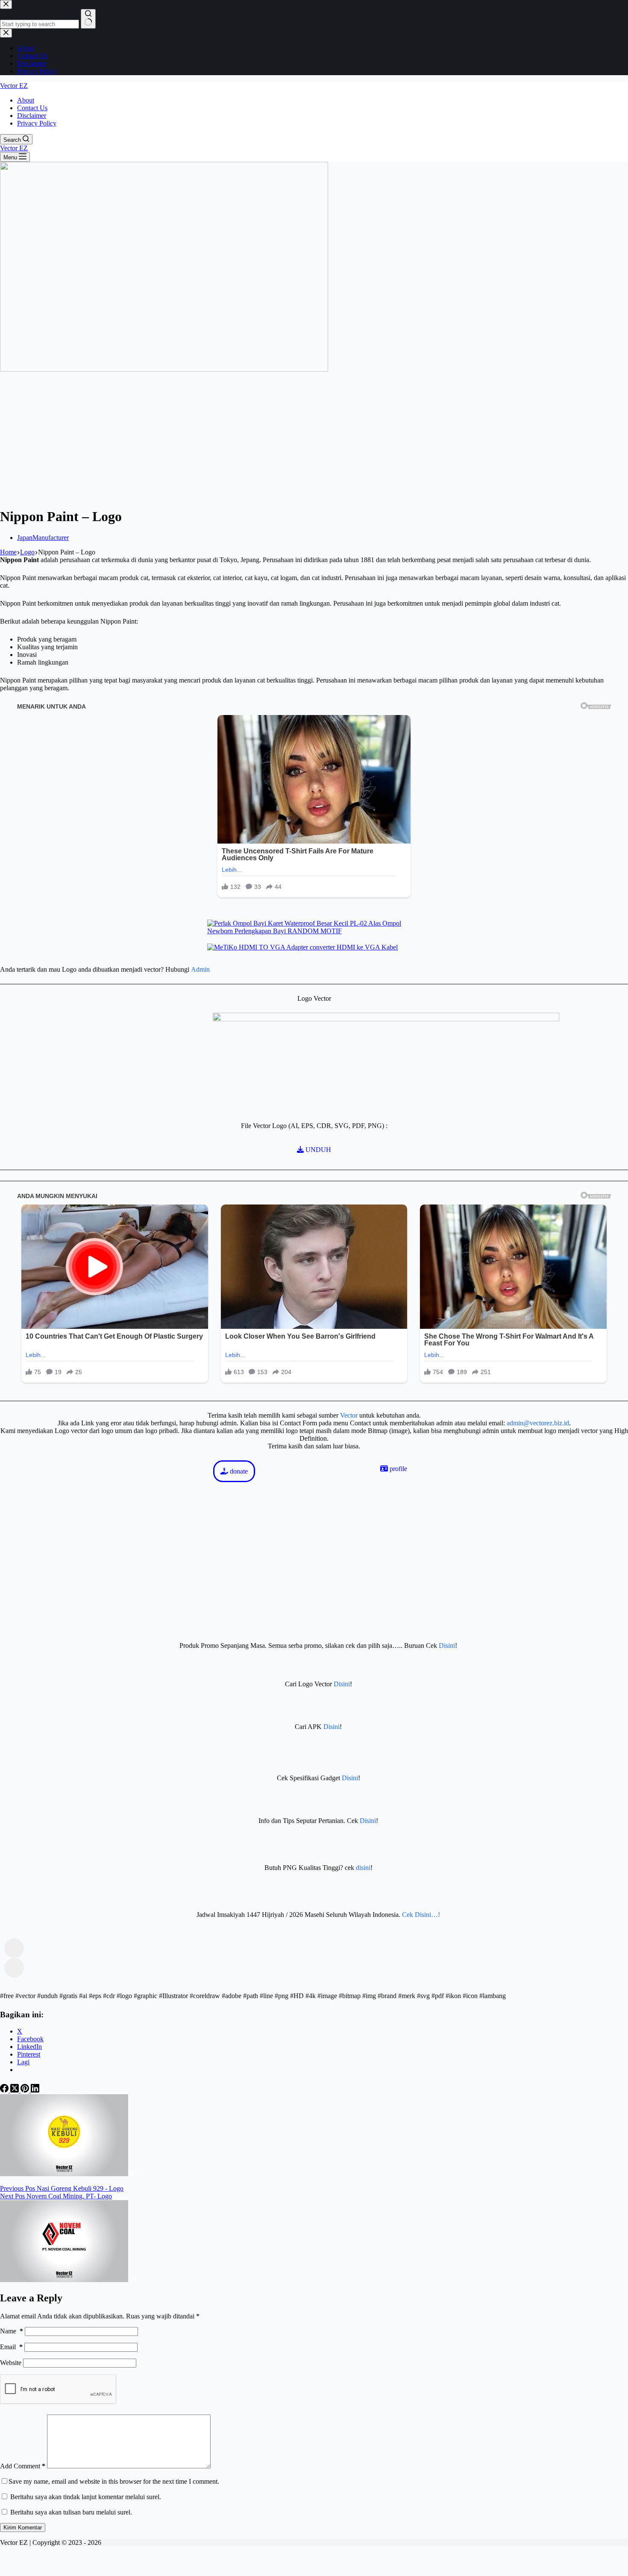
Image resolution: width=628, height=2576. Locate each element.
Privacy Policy (37, 123)
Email (11, 2347)
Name (12, 2331)
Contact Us (32, 108)
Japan (25, 538)
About (26, 100)
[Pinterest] (26, 2090)
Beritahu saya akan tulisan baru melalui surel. (71, 2512)
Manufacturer (51, 538)
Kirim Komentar (23, 2528)
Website (11, 2363)
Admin (200, 969)
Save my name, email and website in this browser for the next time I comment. (114, 2481)
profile (398, 1469)
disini (363, 1868)
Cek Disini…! (421, 1915)
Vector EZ (14, 86)
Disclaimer (32, 116)
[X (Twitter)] (15, 2090)
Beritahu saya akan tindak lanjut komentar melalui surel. (86, 2497)
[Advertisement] (314, 440)
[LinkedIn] (35, 2090)
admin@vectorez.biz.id (538, 1423)
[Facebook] (5, 2090)
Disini (447, 1646)
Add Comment (23, 2466)
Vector (349, 1415)
